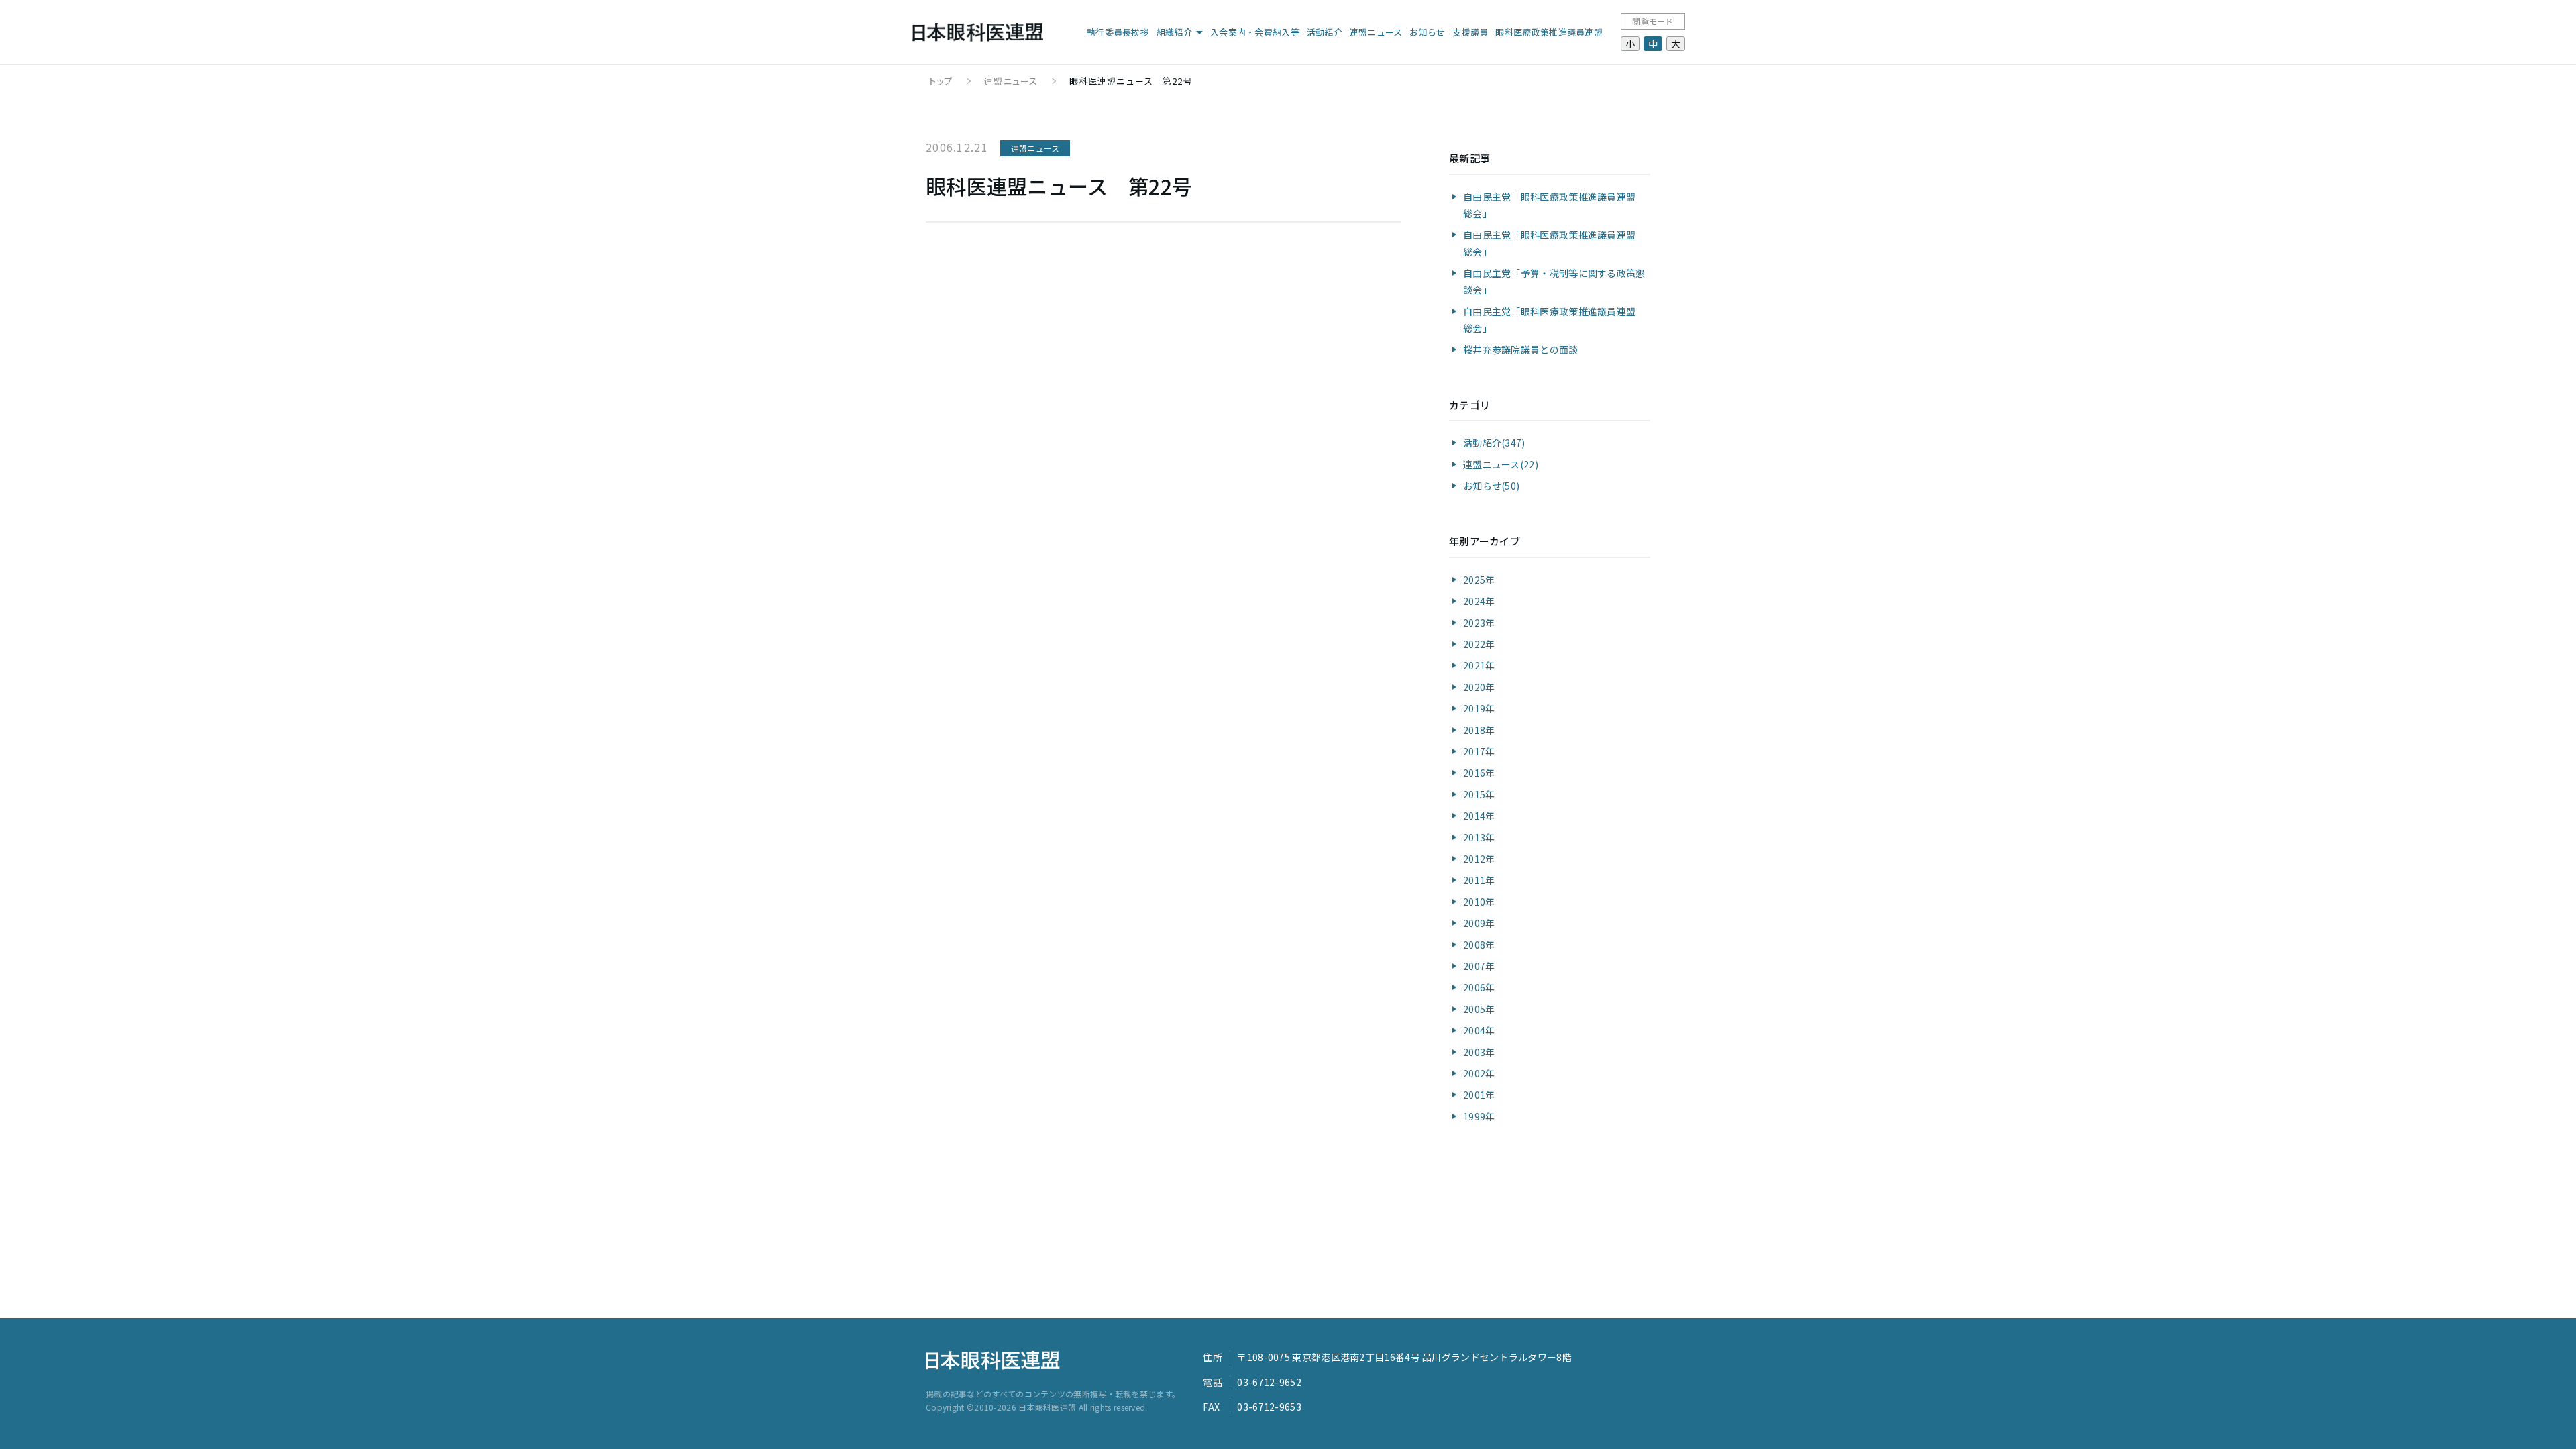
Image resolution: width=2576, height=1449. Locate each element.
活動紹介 (1325, 32)
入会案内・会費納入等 (1255, 32)
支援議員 (1470, 32)
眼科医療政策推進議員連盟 (1549, 32)
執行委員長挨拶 (1118, 32)
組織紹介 (1174, 32)
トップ (941, 81)
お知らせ (1427, 32)
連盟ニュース (1376, 32)
